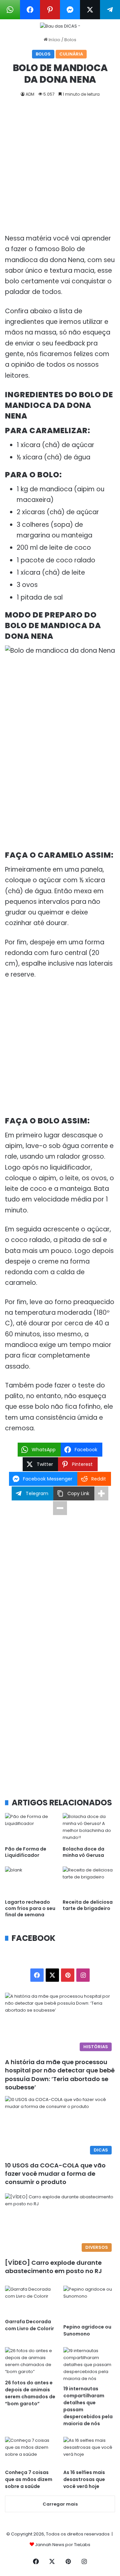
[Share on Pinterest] (50, 10)
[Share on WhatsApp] (10, 10)
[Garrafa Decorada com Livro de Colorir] (31, 2300)
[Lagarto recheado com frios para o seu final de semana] (31, 1881)
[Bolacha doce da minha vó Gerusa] (89, 1828)
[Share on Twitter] (90, 10)
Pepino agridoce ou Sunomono (87, 2330)
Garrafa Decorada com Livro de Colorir (29, 2325)
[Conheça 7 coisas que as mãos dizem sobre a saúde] (31, 2451)
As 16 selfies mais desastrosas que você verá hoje (84, 2479)
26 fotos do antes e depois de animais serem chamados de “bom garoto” (30, 2393)
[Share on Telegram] (110, 10)
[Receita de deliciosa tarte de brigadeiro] (89, 1881)
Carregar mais (60, 2504)
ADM (30, 94)
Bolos (70, 40)
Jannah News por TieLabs (63, 2545)
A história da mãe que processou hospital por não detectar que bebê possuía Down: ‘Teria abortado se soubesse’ (60, 2075)
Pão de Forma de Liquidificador (26, 1852)
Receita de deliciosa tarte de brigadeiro (88, 1905)
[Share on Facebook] (30, 10)
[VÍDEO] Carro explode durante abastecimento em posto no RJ (53, 2267)
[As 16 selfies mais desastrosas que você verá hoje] (89, 2451)
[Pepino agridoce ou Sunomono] (89, 2303)
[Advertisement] (60, 171)
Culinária (71, 54)
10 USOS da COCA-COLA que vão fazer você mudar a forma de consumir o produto (55, 2174)
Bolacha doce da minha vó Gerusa (83, 1852)
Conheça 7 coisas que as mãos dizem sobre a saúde (29, 2479)
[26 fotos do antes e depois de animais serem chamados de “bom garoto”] (31, 2362)
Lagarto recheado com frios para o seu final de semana (30, 1908)
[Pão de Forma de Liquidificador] (31, 1828)
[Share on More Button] (101, 1493)
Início (54, 40)
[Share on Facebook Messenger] (70, 10)
